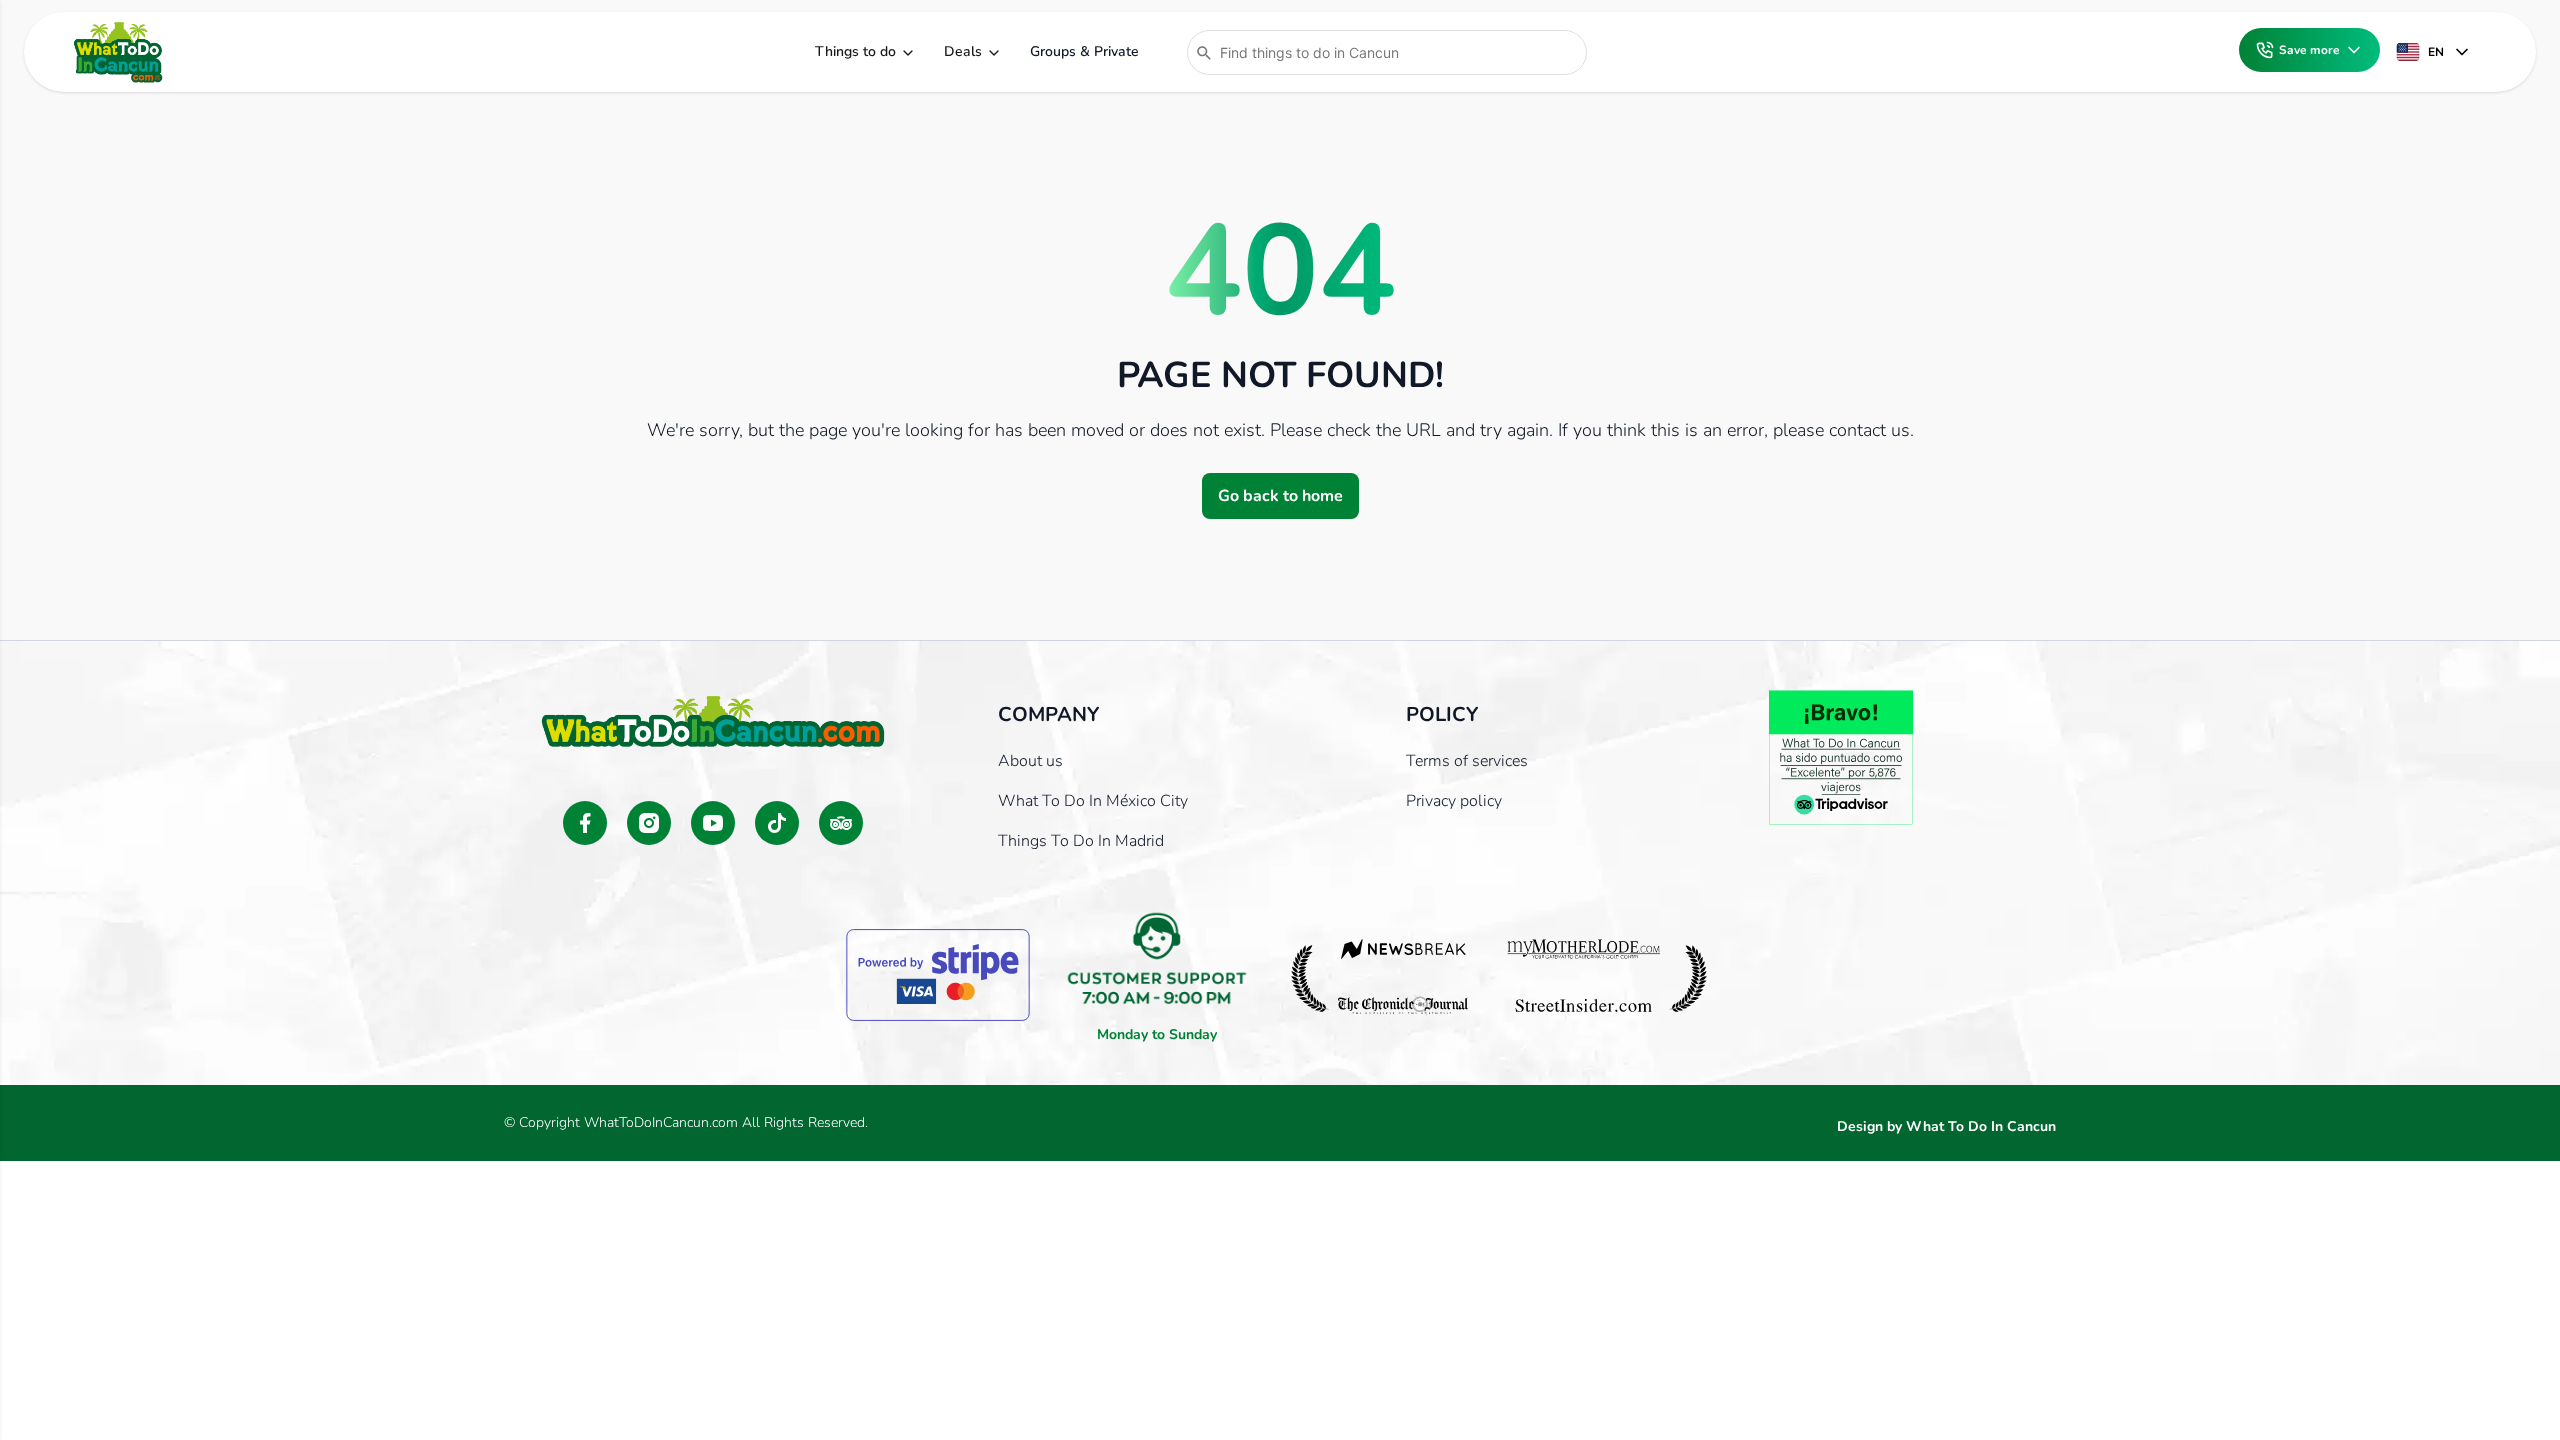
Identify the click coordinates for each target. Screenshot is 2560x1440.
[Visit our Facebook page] (585, 823)
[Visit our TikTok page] (777, 823)
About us (1030, 761)
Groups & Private (1084, 51)
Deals (963, 51)
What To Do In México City (1093, 801)
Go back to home (1280, 496)
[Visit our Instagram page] (649, 823)
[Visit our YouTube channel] (713, 823)
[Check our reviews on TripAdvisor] (841, 823)
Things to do (855, 51)
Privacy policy (1454, 801)
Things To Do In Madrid (1081, 841)
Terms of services (1467, 761)
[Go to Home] (118, 52)
